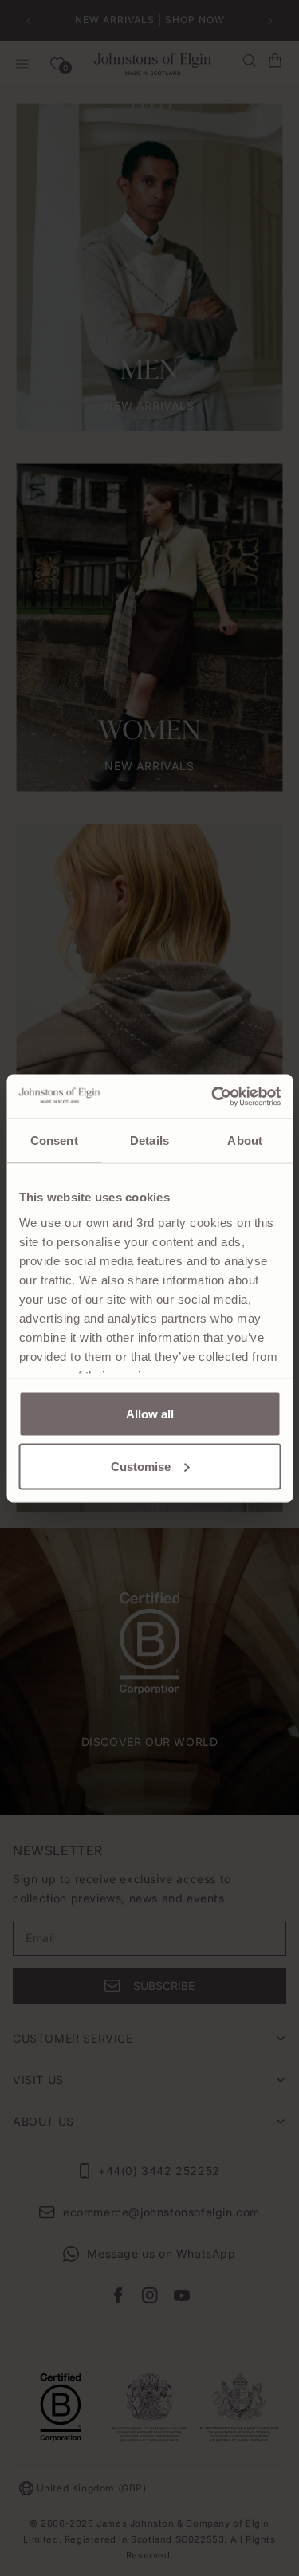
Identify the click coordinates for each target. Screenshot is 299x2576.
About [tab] (245, 1141)
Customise (141, 1466)
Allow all (150, 1414)
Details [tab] (149, 1141)
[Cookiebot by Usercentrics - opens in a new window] (213, 1096)
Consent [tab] (54, 1141)
